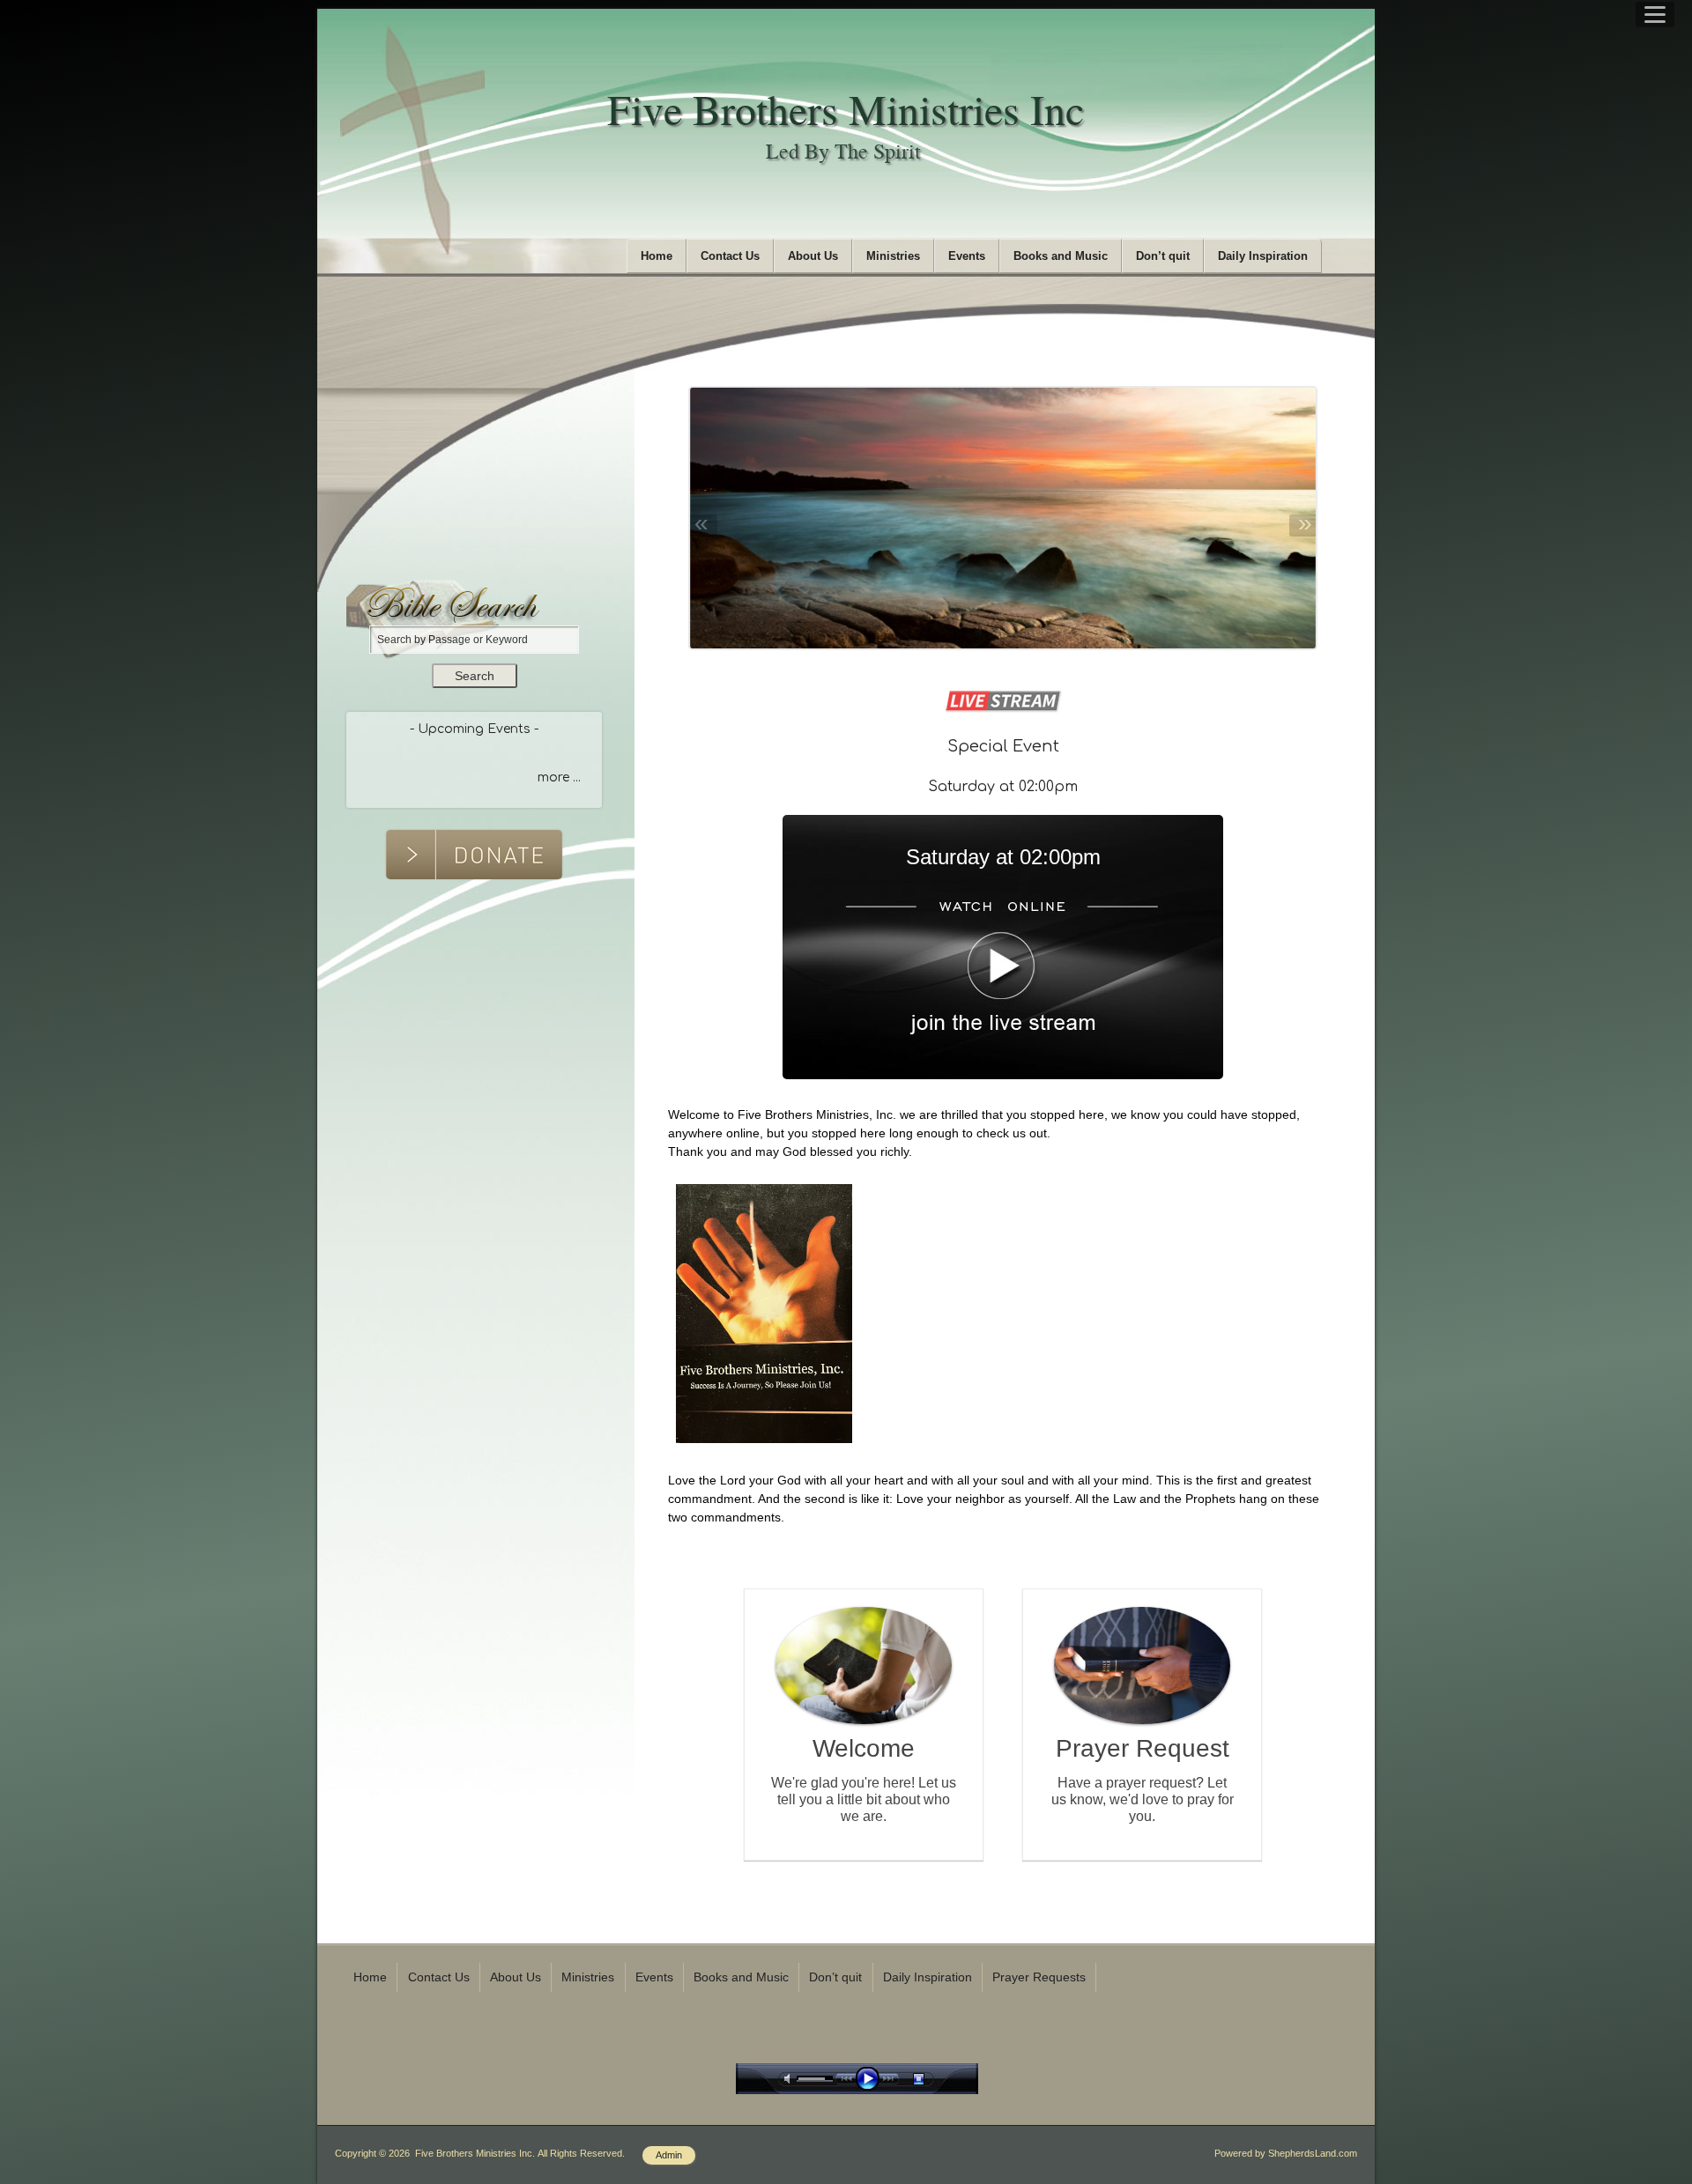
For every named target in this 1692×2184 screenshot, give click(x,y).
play (872, 2079)
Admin (669, 2155)
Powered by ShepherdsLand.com (1286, 2153)
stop (934, 2079)
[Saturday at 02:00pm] (1003, 1075)
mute (790, 2079)
